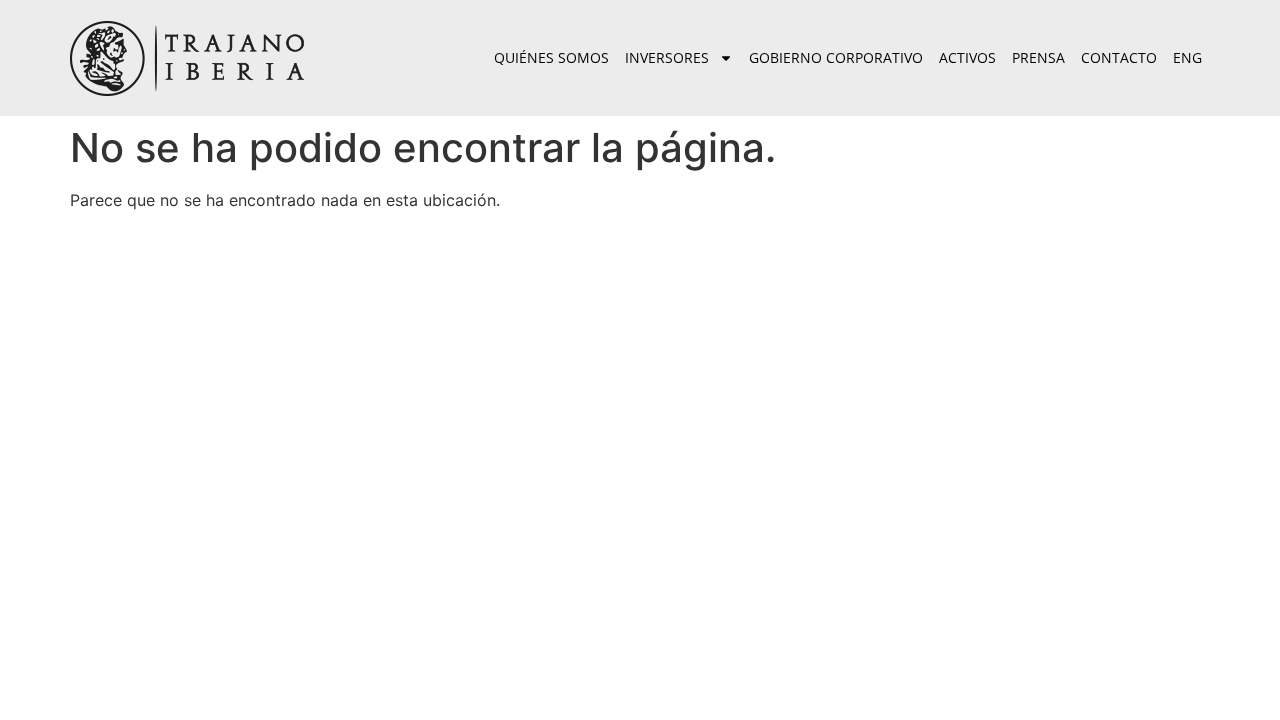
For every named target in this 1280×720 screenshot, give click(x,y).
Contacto (1119, 57)
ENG (1187, 57)
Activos (967, 57)
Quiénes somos (551, 57)
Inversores (667, 57)
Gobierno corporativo (836, 57)
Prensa (1038, 57)
